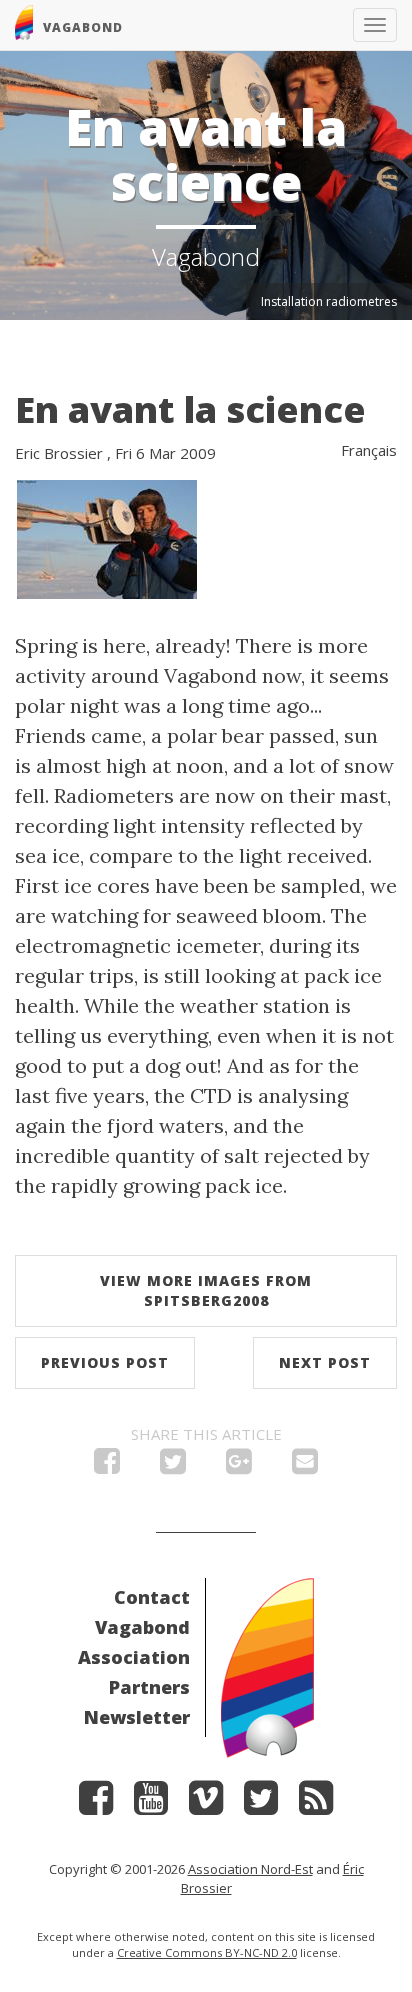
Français (369, 450)
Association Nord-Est (250, 1869)
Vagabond (142, 1627)
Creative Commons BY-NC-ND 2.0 (207, 1952)
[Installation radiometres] (107, 537)
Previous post (105, 1362)
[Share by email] (305, 1466)
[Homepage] (267, 1666)
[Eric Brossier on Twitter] (261, 1804)
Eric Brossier (59, 453)
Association (134, 1657)
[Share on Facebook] (107, 1466)
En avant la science (190, 409)
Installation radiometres (329, 301)
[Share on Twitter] (173, 1466)
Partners (149, 1687)
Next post (325, 1362)
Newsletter (137, 1717)
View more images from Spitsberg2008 (206, 1290)
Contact (152, 1597)
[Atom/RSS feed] (316, 1804)
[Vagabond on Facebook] (96, 1804)
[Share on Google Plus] (239, 1466)
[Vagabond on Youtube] (151, 1804)
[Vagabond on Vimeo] (206, 1804)
